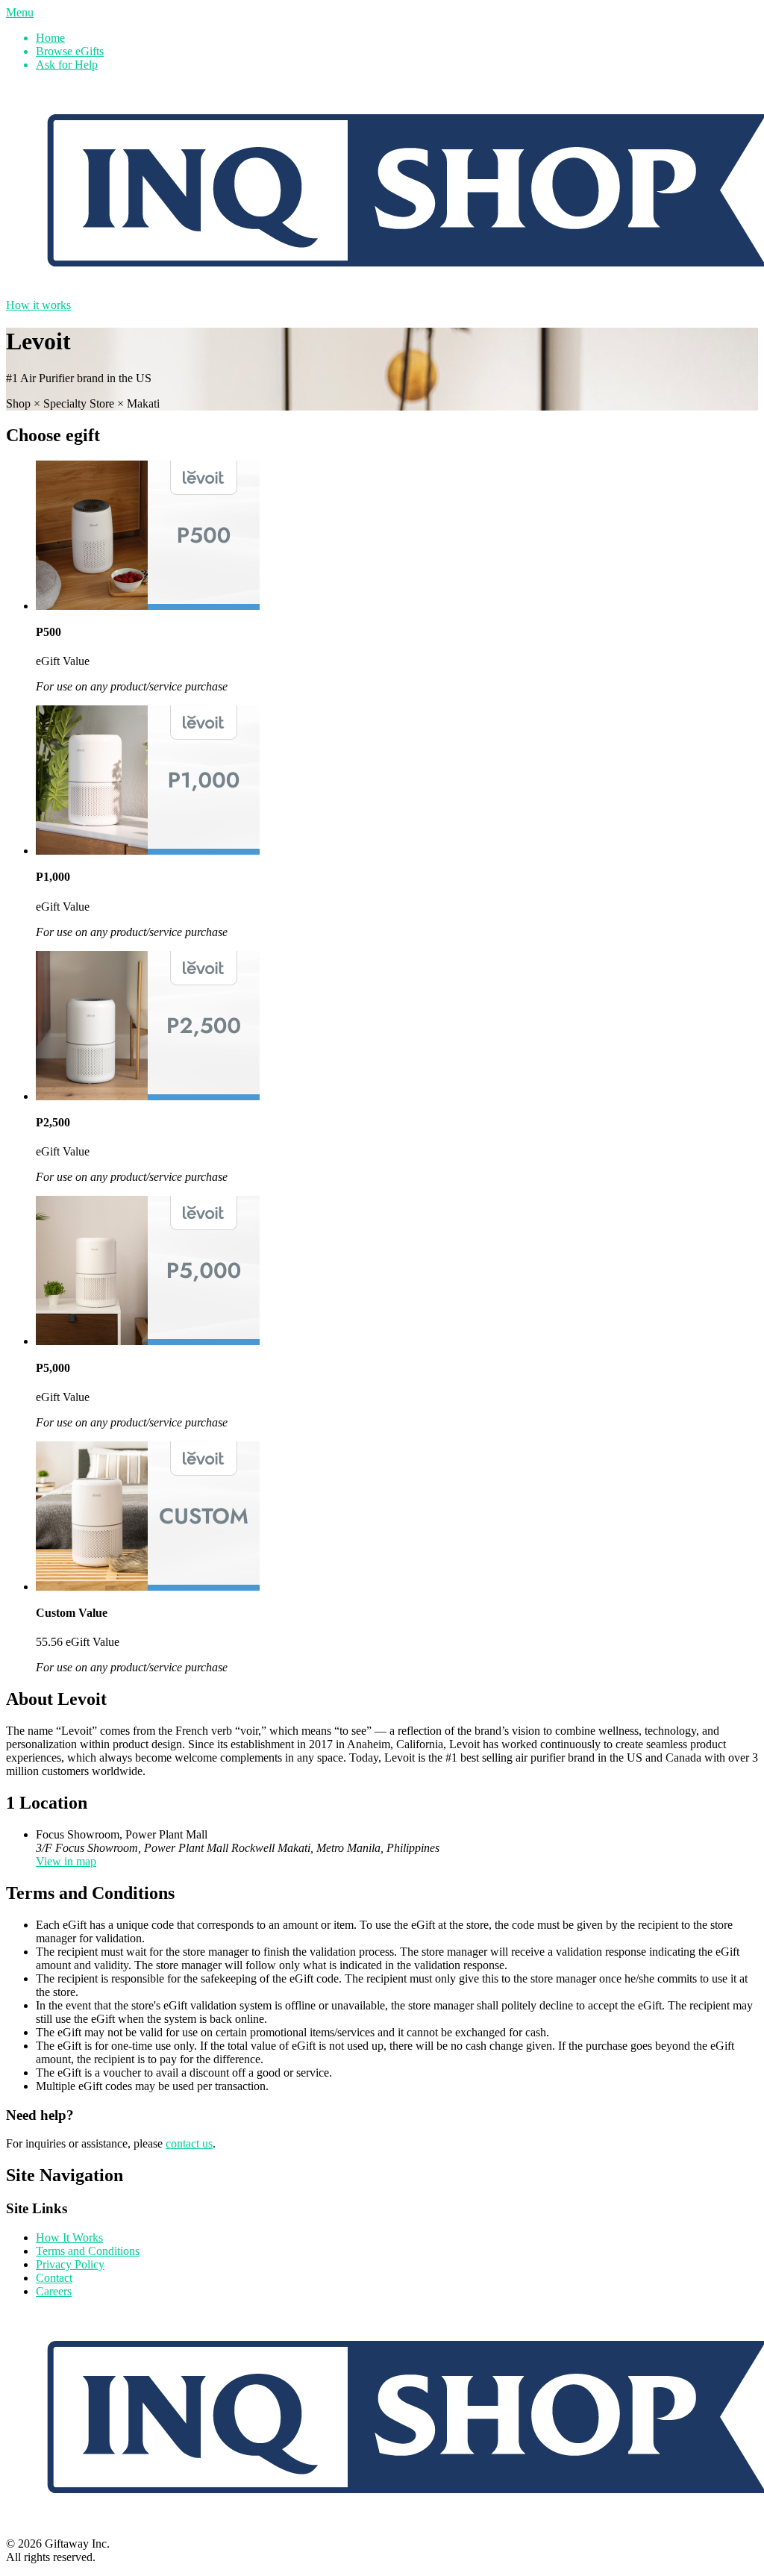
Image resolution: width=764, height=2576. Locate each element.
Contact (54, 2278)
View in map (66, 1861)
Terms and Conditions (88, 2251)
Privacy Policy (70, 2264)
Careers (54, 2291)
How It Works (69, 2237)
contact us (189, 2143)
